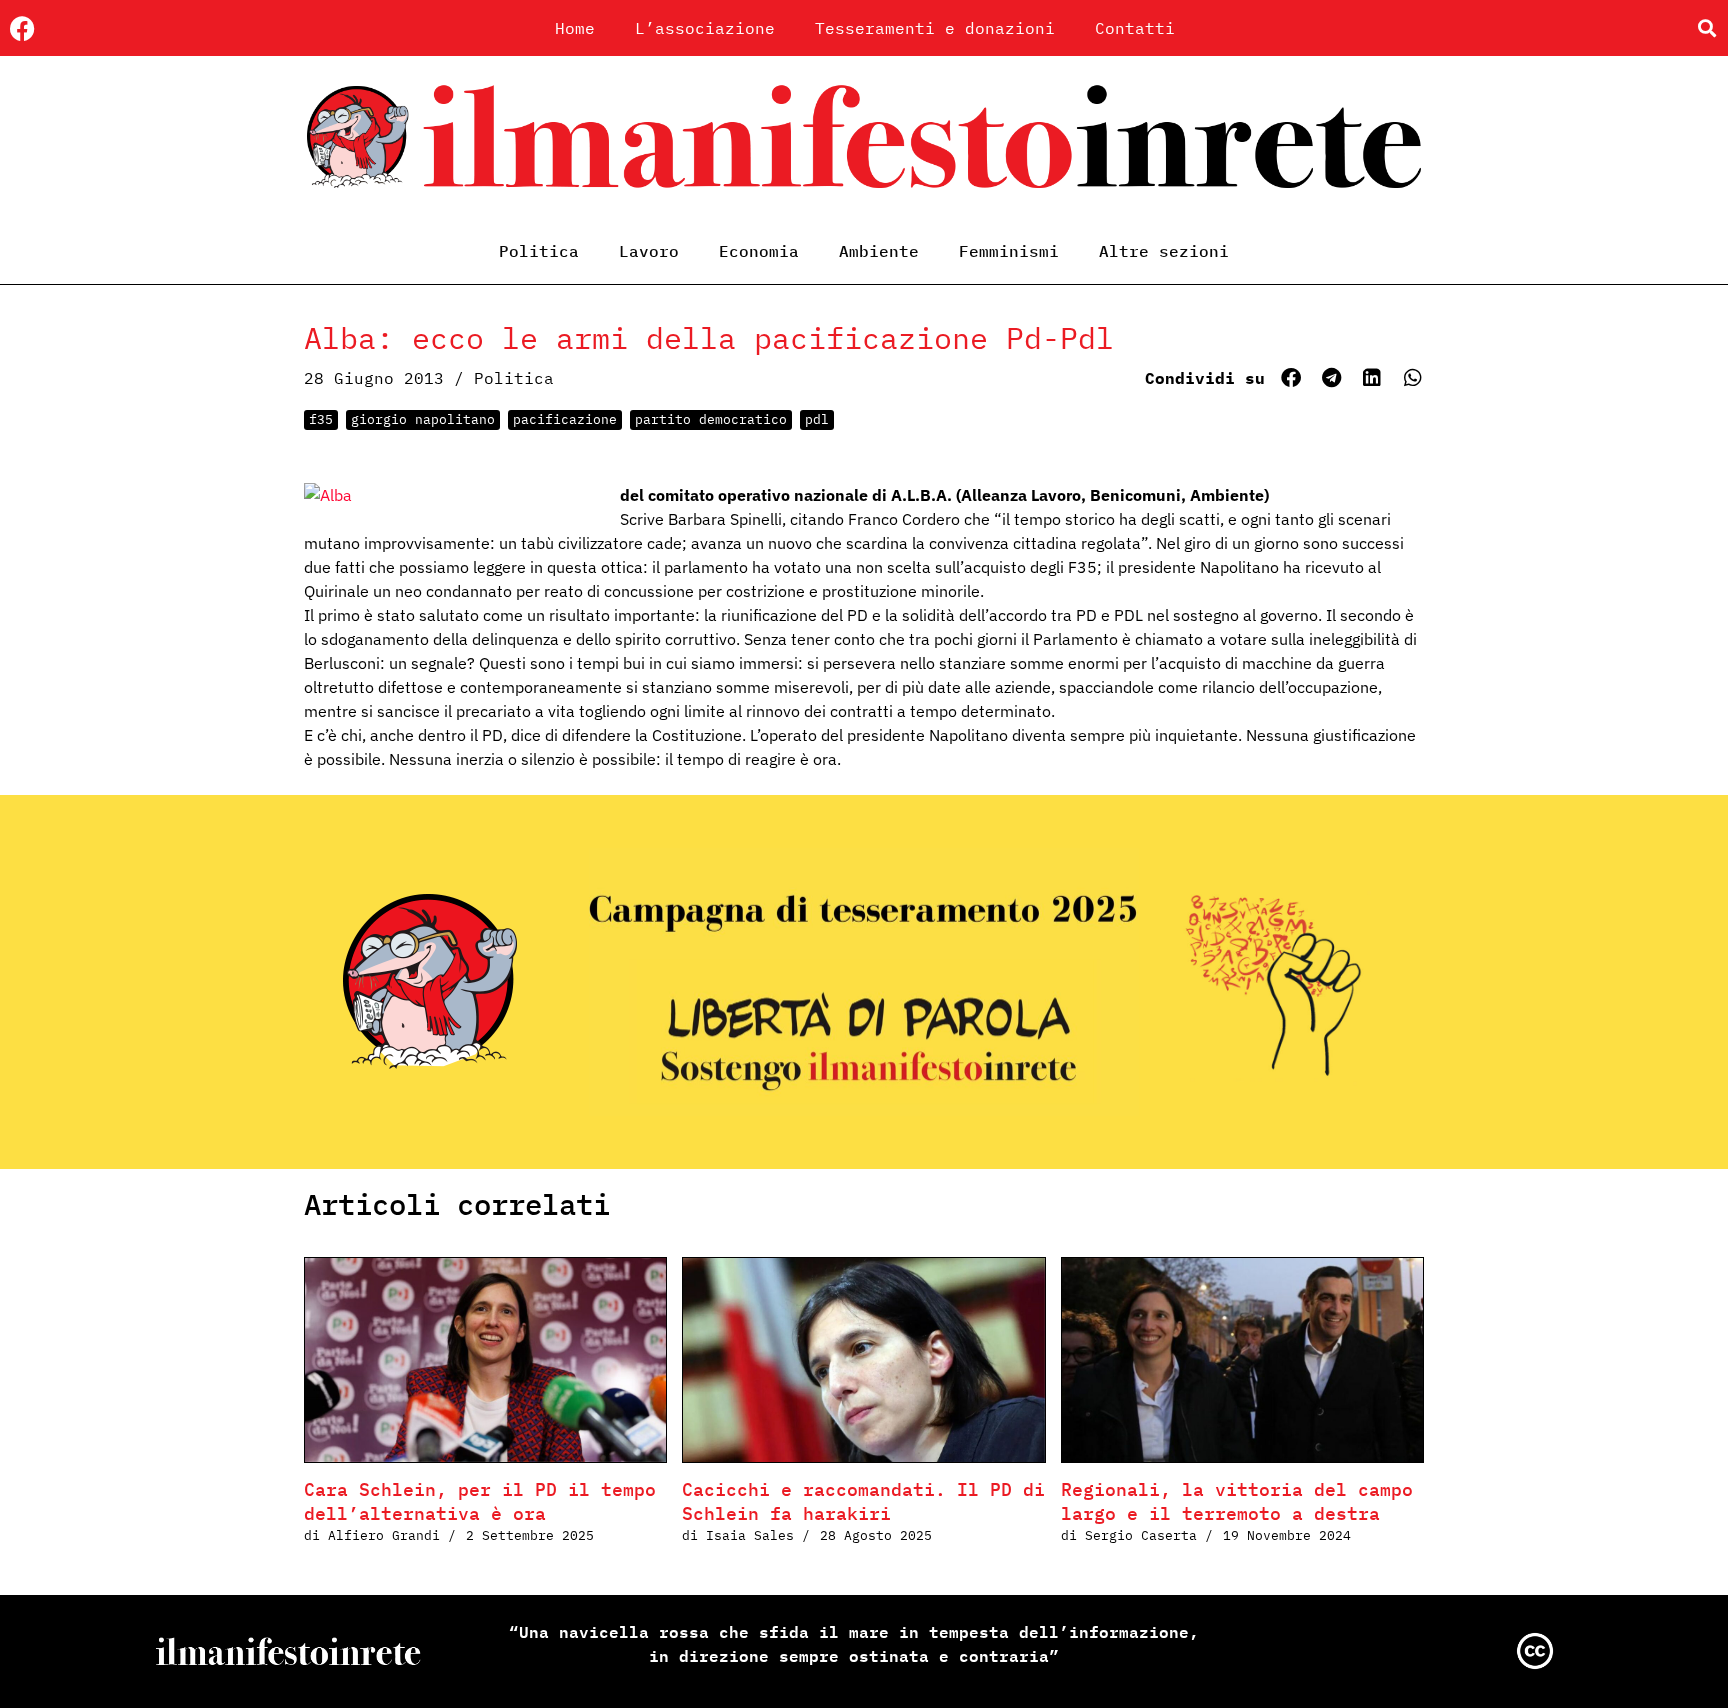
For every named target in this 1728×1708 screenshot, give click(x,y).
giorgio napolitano (423, 419)
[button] (1706, 28)
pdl (817, 419)
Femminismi (1009, 251)
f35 (321, 419)
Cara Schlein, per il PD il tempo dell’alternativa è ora (480, 1501)
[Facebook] (22, 28)
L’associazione (705, 28)
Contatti (1135, 28)
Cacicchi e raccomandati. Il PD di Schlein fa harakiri (863, 1501)
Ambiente (879, 251)
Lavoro (649, 251)
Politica (539, 251)
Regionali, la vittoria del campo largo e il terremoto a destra (1237, 1501)
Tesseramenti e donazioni (935, 28)
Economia (759, 251)
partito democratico (711, 419)
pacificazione (565, 419)
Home (575, 28)
